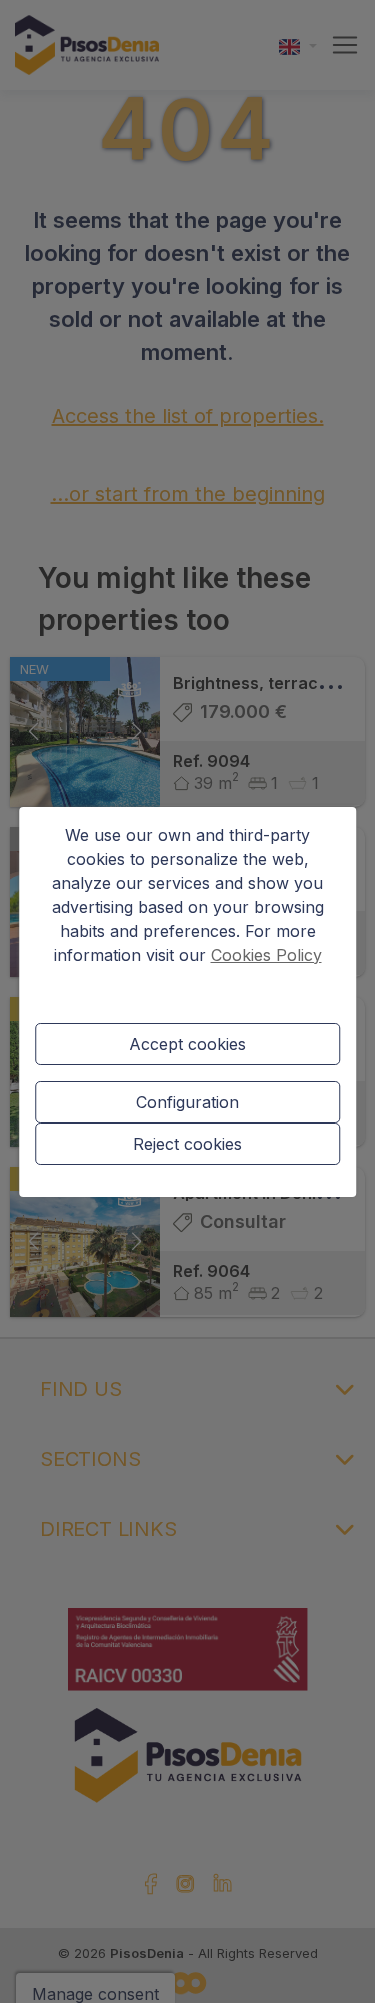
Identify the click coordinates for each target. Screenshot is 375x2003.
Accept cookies (187, 1044)
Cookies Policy (266, 955)
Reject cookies (187, 1144)
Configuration (187, 1102)
